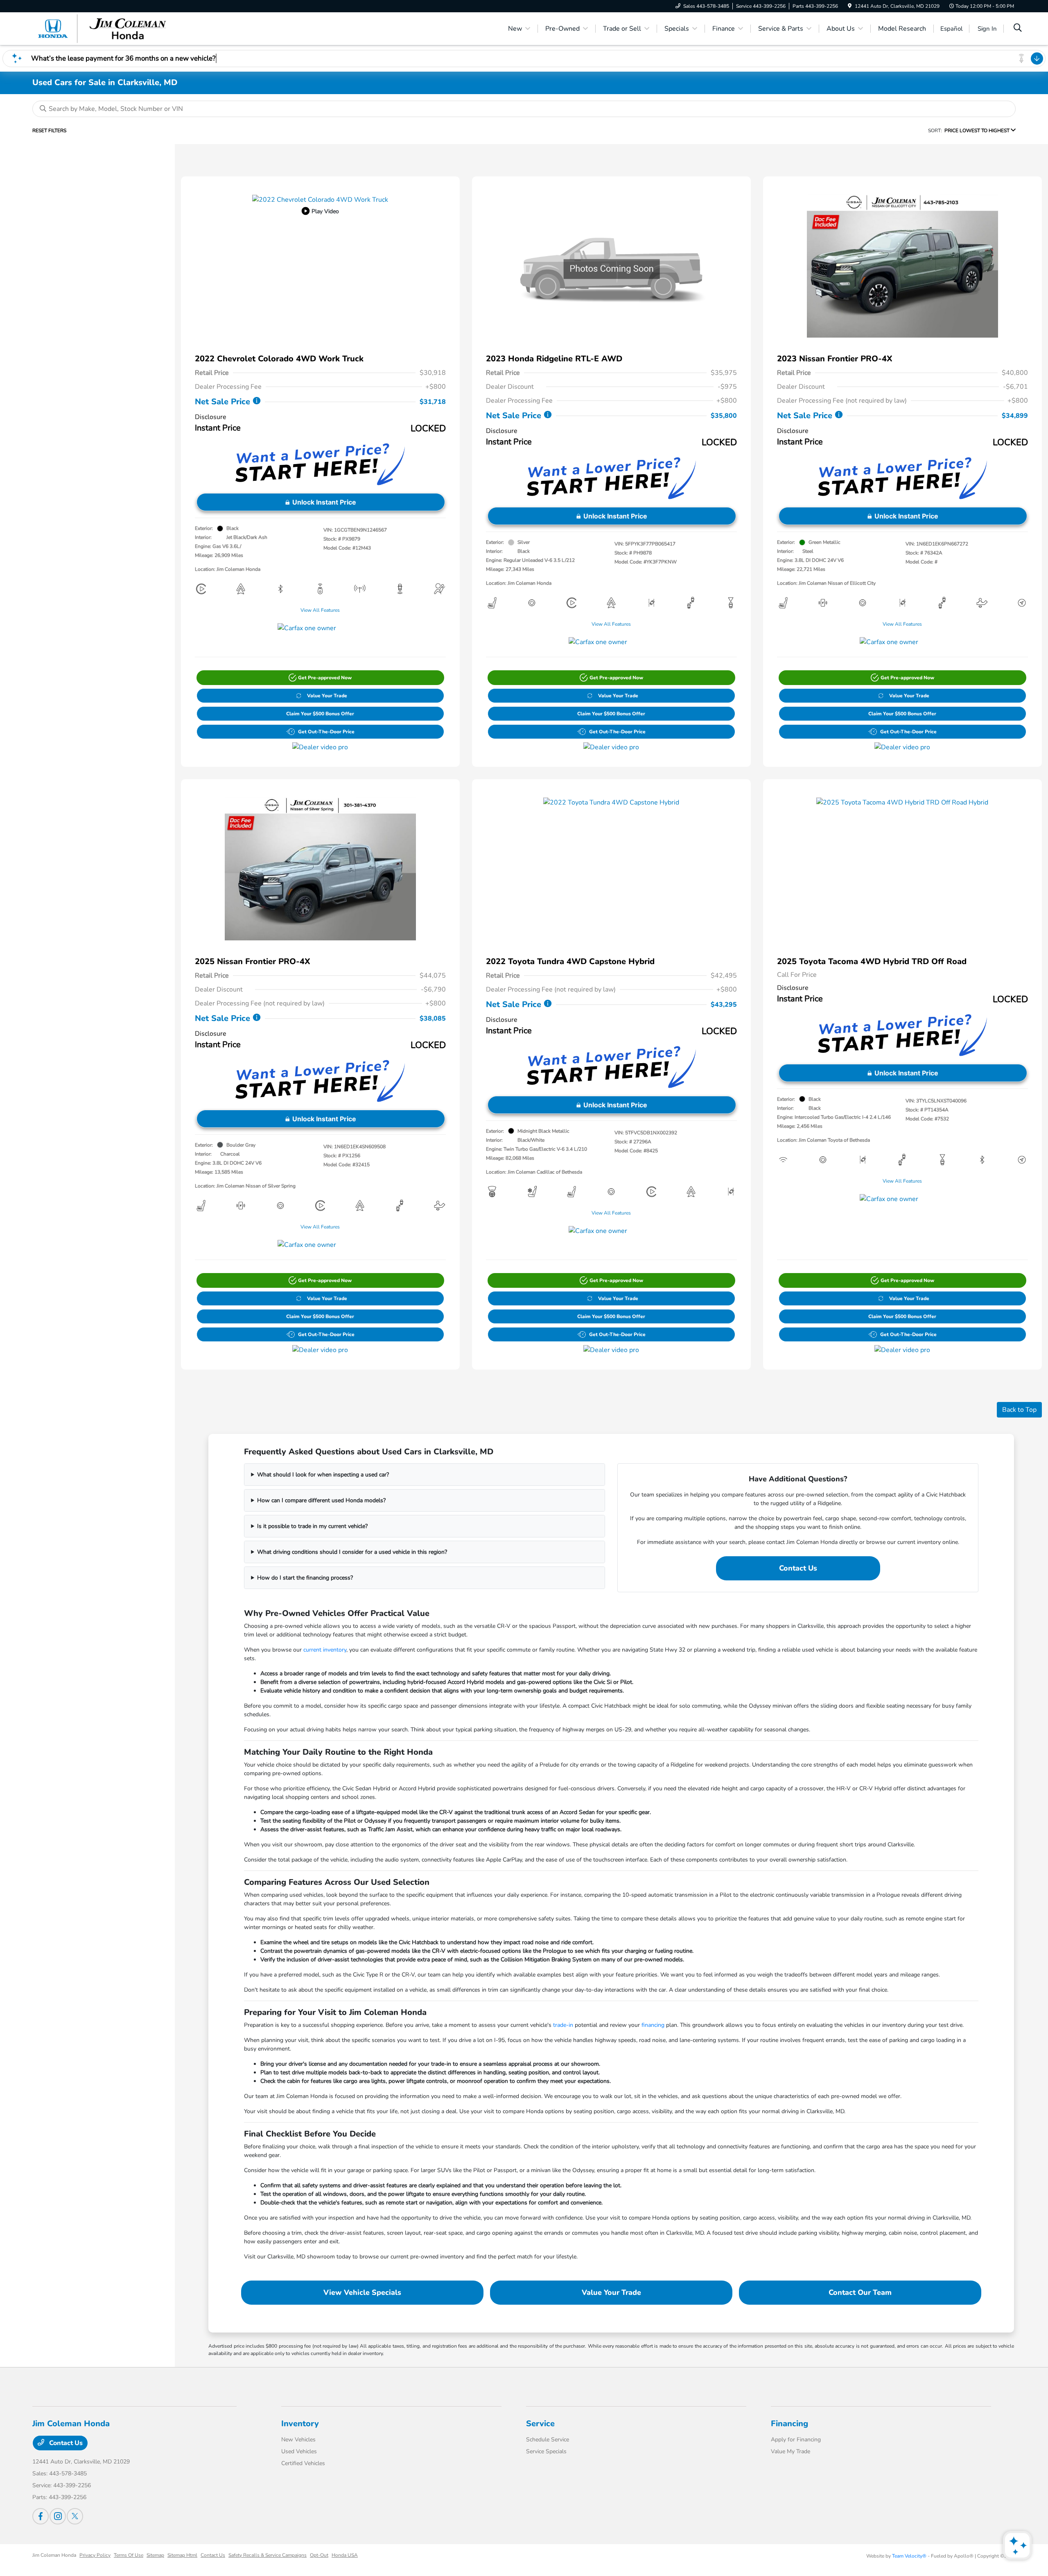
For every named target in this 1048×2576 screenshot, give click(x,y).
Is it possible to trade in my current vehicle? (312, 1526)
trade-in (563, 2025)
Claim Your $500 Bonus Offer (320, 714)
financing (653, 2025)
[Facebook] (41, 2516)
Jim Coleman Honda (54, 2555)
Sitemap (155, 2555)
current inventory (325, 1650)
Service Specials (546, 2451)
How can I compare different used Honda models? (321, 1500)
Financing (789, 2424)
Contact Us (798, 1568)
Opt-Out (319, 2555)
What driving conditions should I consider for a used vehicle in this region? (352, 1552)
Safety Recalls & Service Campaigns (268, 2555)
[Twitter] (75, 2516)
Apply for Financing (796, 2440)
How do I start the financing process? (305, 1578)
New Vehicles (298, 2440)
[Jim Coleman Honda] (103, 28)
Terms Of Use (129, 2555)
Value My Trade (791, 2451)
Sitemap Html (182, 2555)
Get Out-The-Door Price (326, 732)
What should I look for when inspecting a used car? (323, 1475)
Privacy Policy (95, 2555)
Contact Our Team (860, 2292)
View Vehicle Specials (362, 2292)
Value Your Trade (327, 696)
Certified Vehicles (303, 2463)
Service (540, 2424)
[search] (1018, 29)
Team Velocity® (909, 2556)
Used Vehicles (299, 2451)
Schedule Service (548, 2440)
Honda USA (345, 2555)
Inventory (300, 2424)
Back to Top (1019, 1410)
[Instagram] (58, 2516)
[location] (850, 6)
